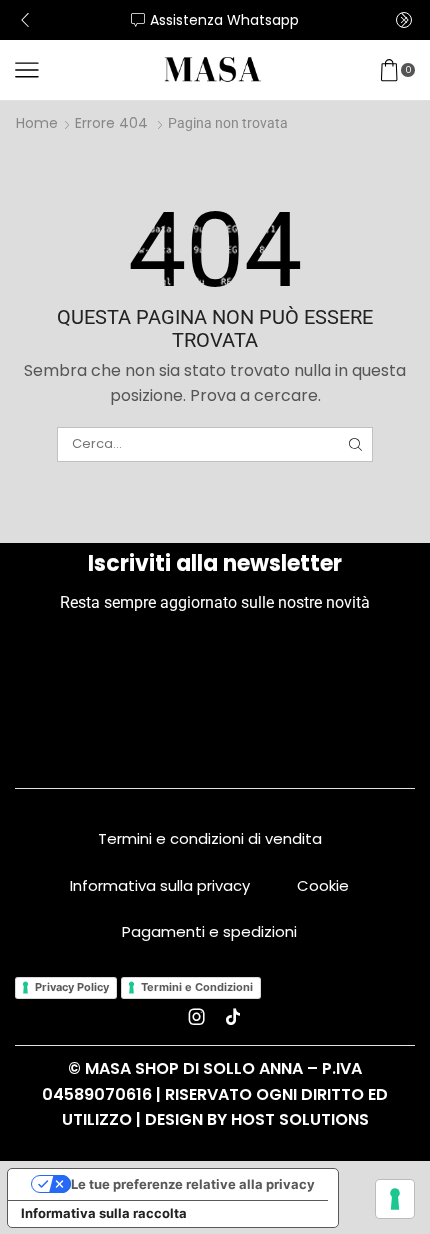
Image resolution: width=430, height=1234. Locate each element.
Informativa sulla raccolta (104, 1213)
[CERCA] (355, 444)
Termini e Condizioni (197, 987)
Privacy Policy (72, 987)
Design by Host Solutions (257, 1119)
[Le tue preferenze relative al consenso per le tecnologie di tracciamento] (395, 1199)
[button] (25, 20)
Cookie (323, 885)
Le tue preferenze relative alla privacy (193, 1184)
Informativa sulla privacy (160, 885)
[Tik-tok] (233, 1017)
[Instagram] (197, 1017)
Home (37, 123)
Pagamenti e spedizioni (209, 931)
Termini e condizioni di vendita (210, 838)
